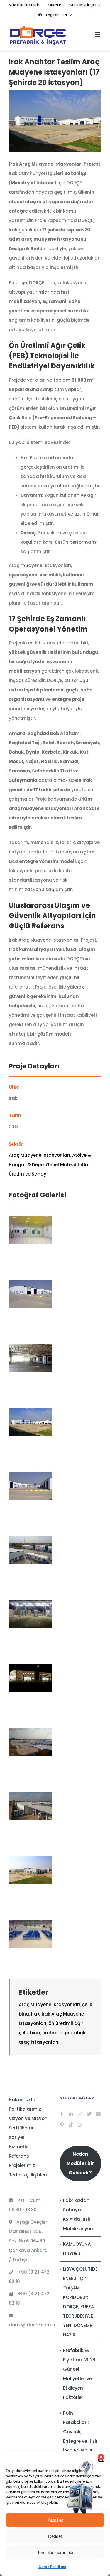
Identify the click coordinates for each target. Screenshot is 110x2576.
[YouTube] (98, 2114)
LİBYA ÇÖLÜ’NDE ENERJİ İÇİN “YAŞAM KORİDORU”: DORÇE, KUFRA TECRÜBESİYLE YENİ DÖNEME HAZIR (80, 2302)
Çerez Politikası (52, 2567)
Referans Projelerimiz (22, 2161)
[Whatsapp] (80, 2125)
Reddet (55, 2536)
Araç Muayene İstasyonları (39, 1155)
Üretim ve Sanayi (28, 1174)
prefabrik (53, 2033)
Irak (35, 2014)
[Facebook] (62, 2114)
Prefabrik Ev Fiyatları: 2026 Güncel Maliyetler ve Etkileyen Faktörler (79, 2374)
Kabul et (55, 2520)
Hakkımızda (22, 2100)
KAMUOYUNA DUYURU (77, 2249)
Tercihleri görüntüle (55, 2552)
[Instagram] (80, 2114)
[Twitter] (89, 2114)
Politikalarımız (25, 2109)
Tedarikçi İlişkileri (28, 2175)
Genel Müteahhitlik (67, 1165)
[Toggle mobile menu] (98, 34)
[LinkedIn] (71, 2114)
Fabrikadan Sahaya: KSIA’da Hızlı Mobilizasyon (78, 2214)
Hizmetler (20, 2147)
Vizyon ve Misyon (28, 2118)
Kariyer (17, 2137)
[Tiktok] (71, 2125)
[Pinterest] (62, 2125)
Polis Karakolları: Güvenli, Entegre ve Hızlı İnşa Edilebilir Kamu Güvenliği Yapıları (80, 2446)
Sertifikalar (21, 2128)
